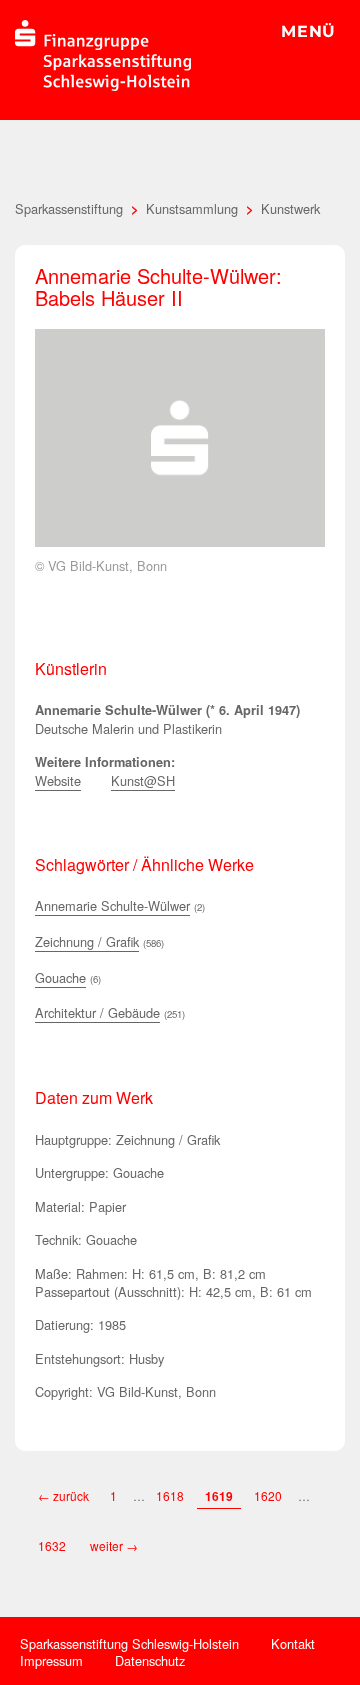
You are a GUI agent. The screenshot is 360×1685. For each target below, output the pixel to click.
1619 (219, 1496)
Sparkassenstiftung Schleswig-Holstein (129, 1643)
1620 (268, 1495)
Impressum (51, 1660)
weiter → (114, 1545)
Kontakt (293, 1643)
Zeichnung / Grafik (87, 941)
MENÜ (308, 31)
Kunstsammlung (192, 208)
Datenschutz (150, 1660)
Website (58, 780)
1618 (170, 1495)
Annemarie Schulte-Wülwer (112, 905)
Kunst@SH (143, 780)
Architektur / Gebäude (97, 1012)
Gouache (60, 977)
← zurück (63, 1495)
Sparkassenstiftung (69, 208)
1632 (53, 1545)
